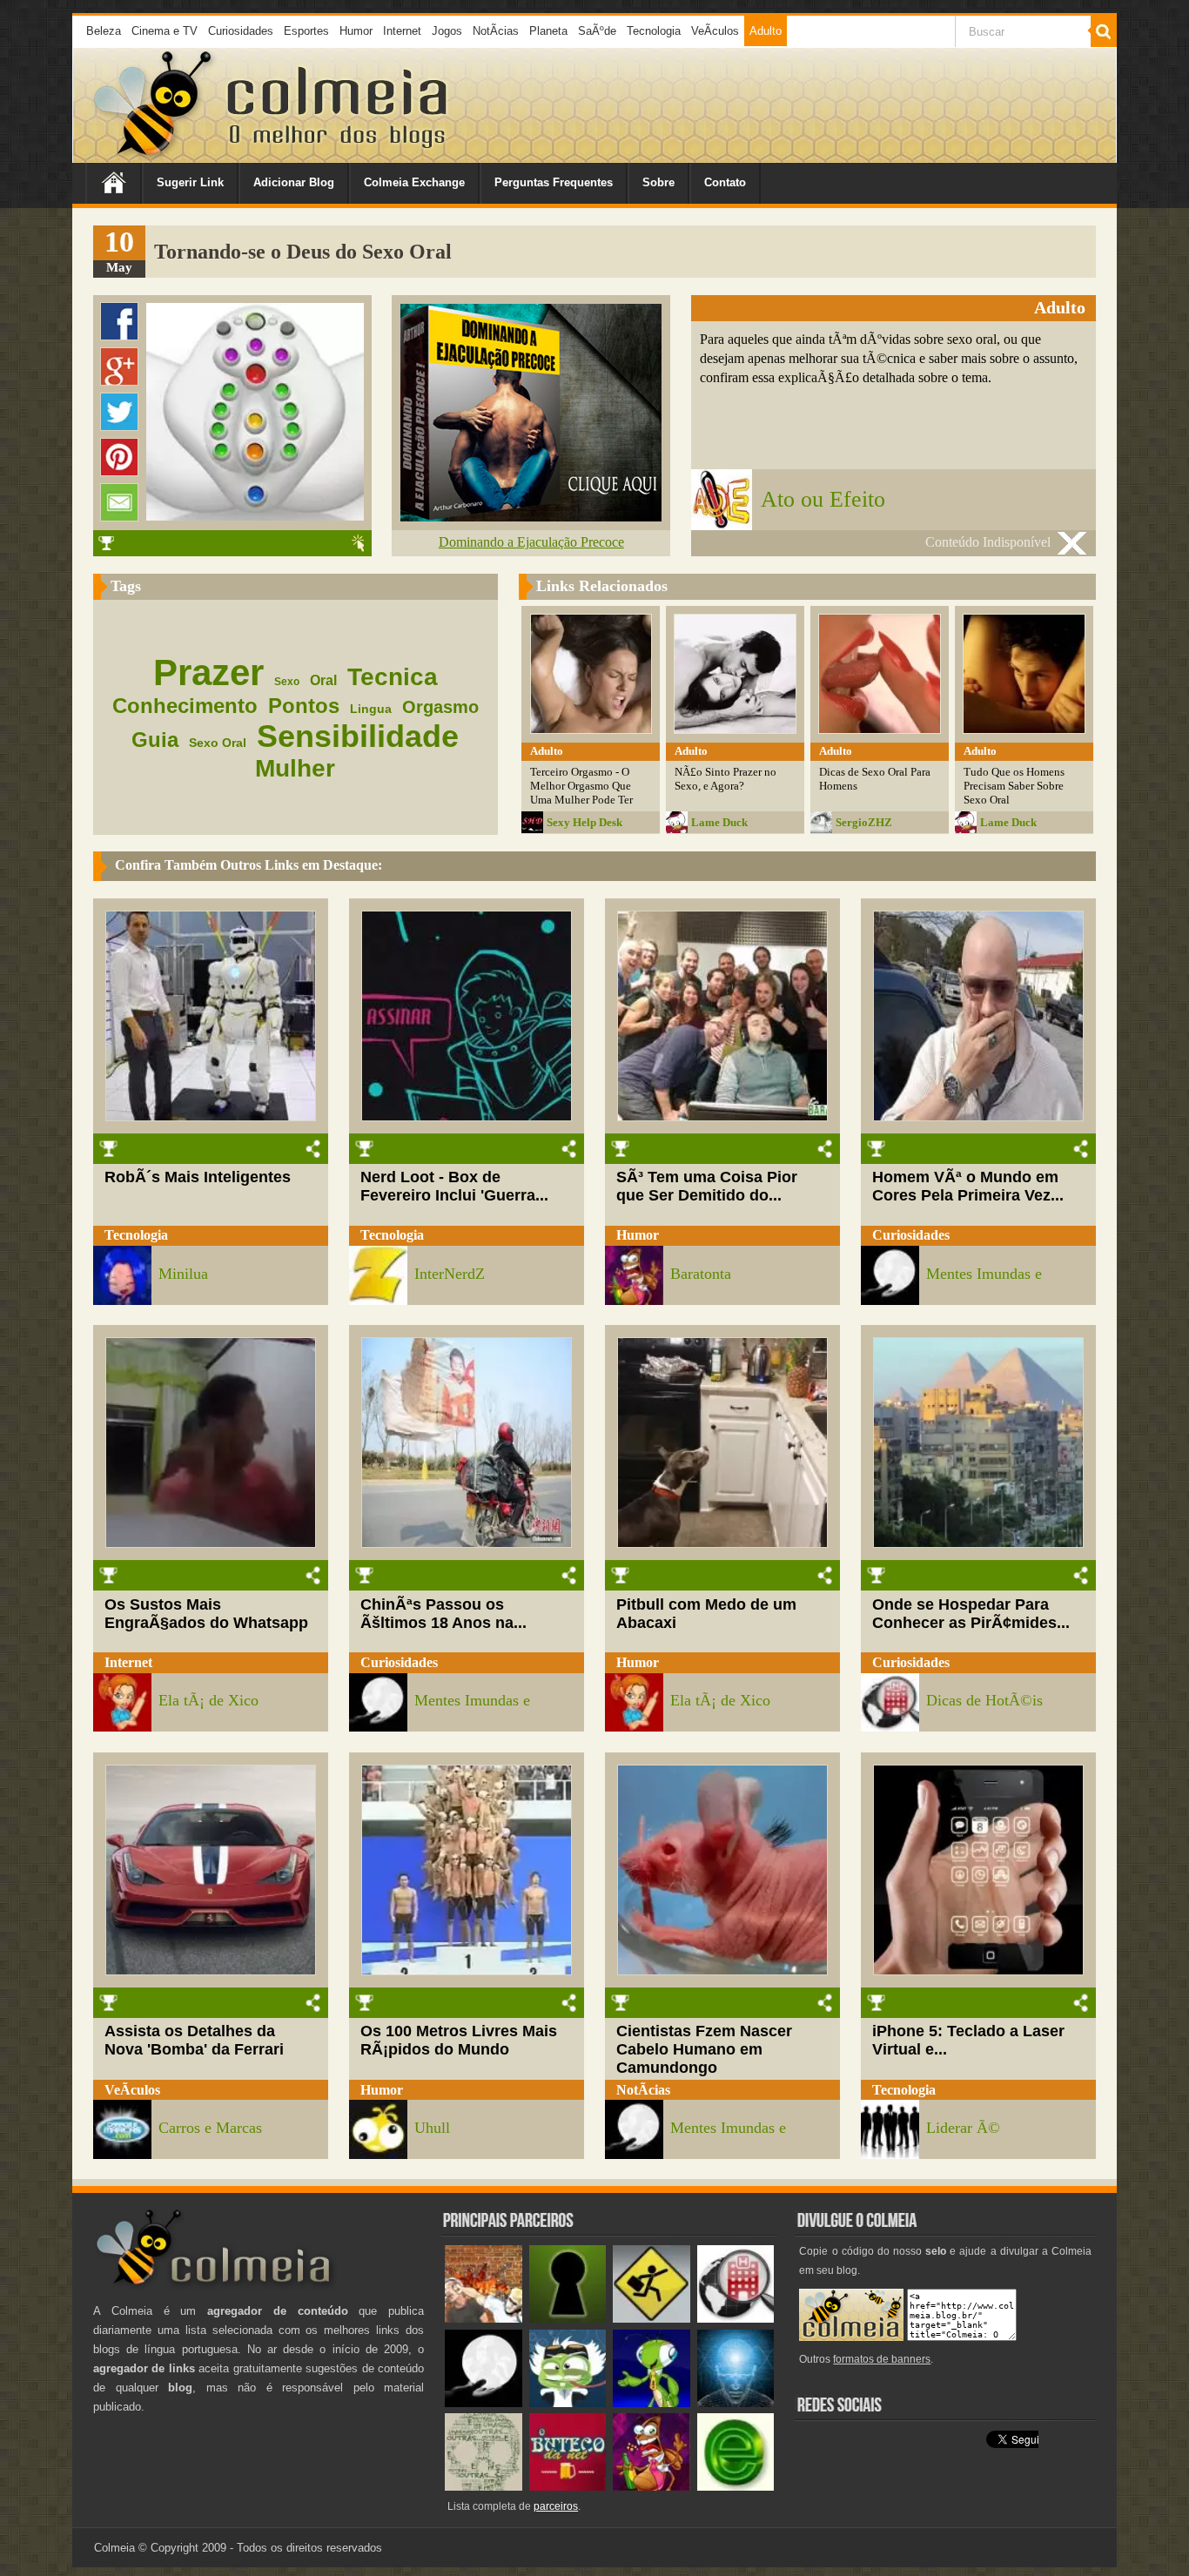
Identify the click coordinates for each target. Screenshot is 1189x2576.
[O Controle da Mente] (736, 2403)
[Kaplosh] (484, 2319)
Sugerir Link (190, 182)
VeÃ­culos (715, 31)
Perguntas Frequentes (554, 182)
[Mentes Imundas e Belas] (484, 2403)
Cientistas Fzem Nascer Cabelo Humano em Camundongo (704, 2049)
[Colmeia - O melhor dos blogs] (154, 156)
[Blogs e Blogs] (736, 2487)
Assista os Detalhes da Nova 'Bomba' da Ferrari (194, 2040)
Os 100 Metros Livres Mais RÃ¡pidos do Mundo (459, 2040)
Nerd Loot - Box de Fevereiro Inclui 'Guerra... (454, 1186)
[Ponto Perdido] (568, 2319)
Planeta (548, 31)
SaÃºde (597, 31)
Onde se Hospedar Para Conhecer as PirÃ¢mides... (971, 1614)
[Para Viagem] (652, 2319)
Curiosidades (241, 31)
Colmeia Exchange (414, 182)
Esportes (306, 31)
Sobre (658, 182)
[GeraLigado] (568, 2403)
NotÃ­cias (496, 31)
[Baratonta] (652, 2487)
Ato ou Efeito (823, 499)
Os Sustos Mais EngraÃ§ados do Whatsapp (206, 1614)
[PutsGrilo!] (652, 2403)
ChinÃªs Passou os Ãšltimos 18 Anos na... (443, 1614)
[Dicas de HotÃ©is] (736, 2319)
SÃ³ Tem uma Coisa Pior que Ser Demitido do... (707, 1186)
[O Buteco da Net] (568, 2487)
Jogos (447, 31)
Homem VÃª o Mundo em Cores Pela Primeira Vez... (968, 1186)
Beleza (104, 31)
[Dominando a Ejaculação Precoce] (531, 517)
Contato (725, 182)
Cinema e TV (165, 31)
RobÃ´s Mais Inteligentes (198, 1177)
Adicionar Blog (294, 182)
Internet (402, 31)
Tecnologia (654, 31)
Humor (356, 31)
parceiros (556, 2506)
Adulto (766, 31)
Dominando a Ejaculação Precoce (531, 542)
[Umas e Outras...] (484, 2487)
